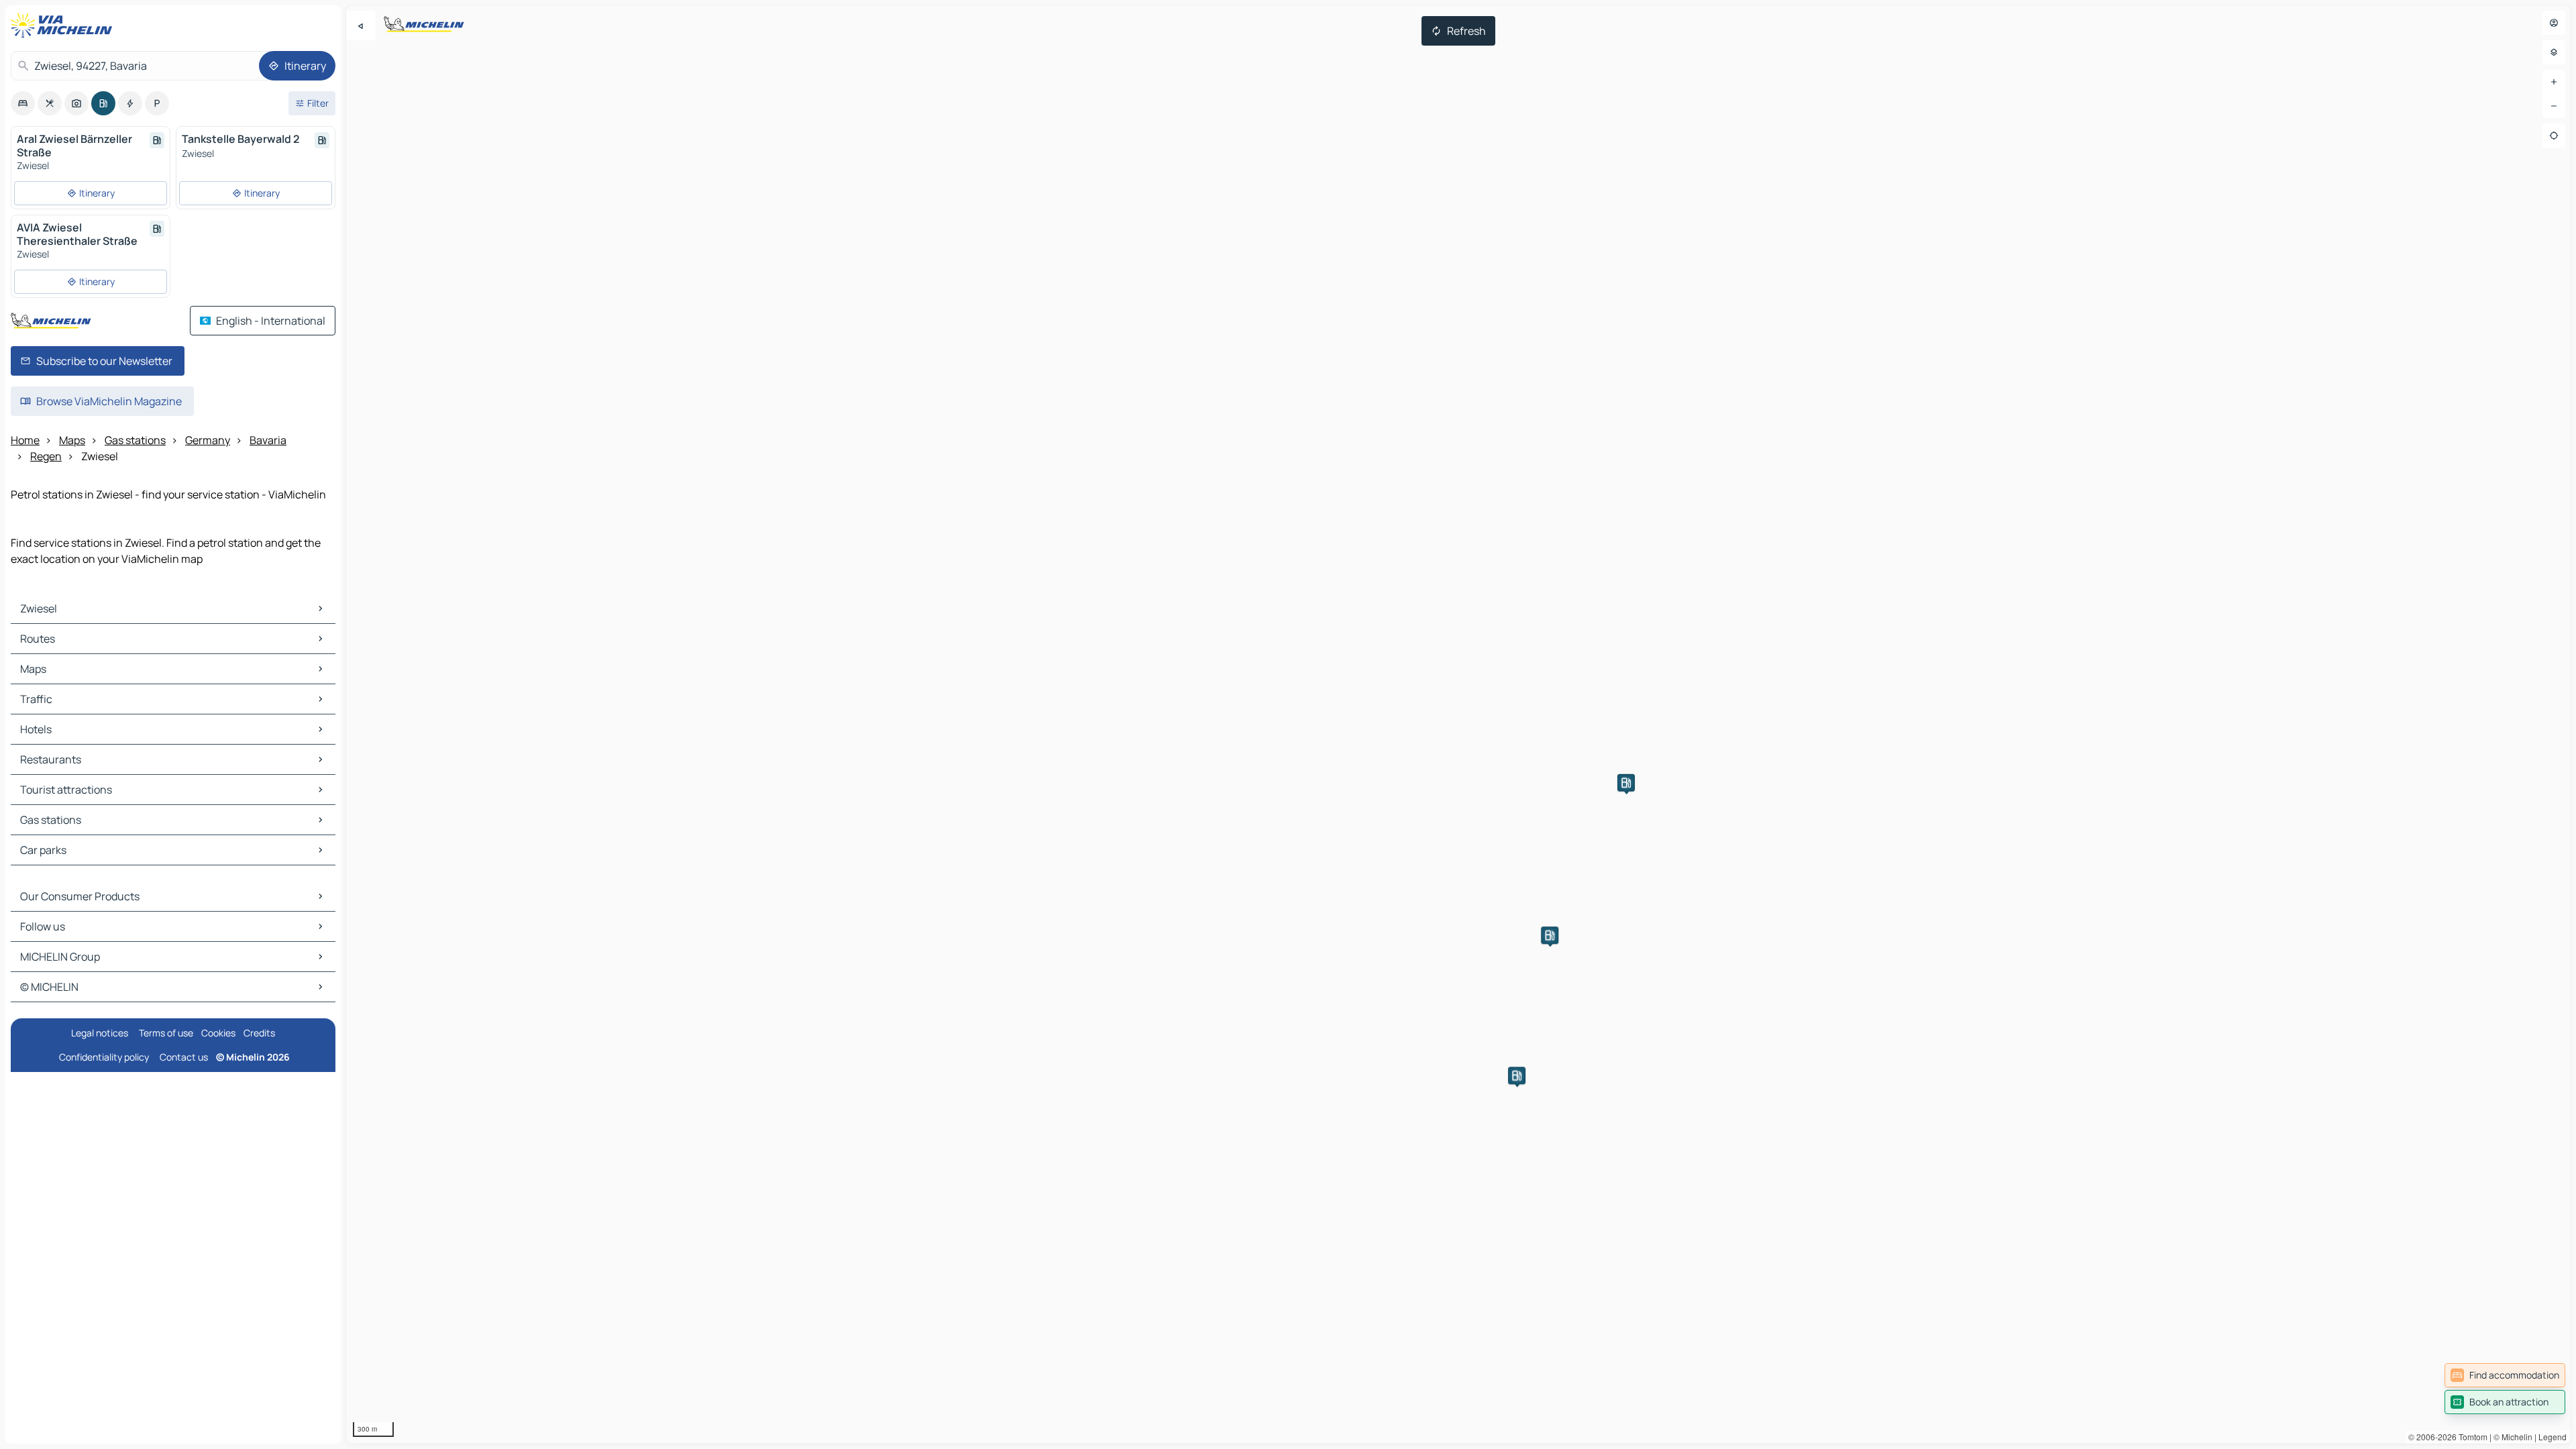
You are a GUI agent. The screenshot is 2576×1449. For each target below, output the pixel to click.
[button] (1517, 1075)
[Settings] (2554, 52)
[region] (1458, 724)
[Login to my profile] (2554, 23)
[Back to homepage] (64, 25)
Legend (2553, 1437)
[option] (23, 103)
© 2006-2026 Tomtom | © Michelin (2470, 1437)
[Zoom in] (2554, 82)
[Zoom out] (2554, 106)
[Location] (2554, 136)
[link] (2505, 1375)
